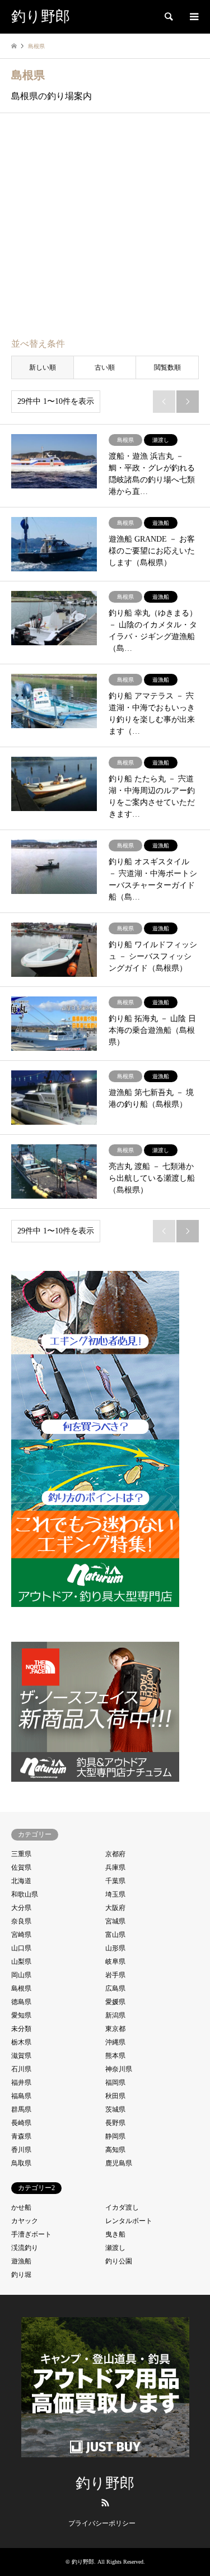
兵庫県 (115, 1867)
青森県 (21, 2136)
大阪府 (115, 1908)
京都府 (115, 1854)
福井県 (21, 2083)
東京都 (115, 2029)
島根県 (21, 1988)
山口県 (21, 1948)
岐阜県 (115, 1962)
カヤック (25, 2221)
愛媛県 (115, 2002)
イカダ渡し (122, 2207)
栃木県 (21, 2042)
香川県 (21, 2150)
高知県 (115, 2150)
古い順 (105, 367)
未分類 (21, 2029)
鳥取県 (21, 2163)
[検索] (168, 17)
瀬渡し (115, 2248)
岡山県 (21, 1975)
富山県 (115, 1935)
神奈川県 (119, 2069)
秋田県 (115, 2096)
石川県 (21, 2069)
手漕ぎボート (31, 2234)
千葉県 (115, 1881)
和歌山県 (25, 1894)
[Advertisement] (105, 227)
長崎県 (21, 2123)
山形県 (115, 1948)
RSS (105, 2503)
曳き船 (115, 2234)
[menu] (193, 17)
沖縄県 (115, 2042)
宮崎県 (21, 1935)
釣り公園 (119, 2261)
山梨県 (21, 1962)
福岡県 (115, 2083)
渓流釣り (25, 2248)
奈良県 (21, 1921)
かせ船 (21, 2207)
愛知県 (21, 2015)
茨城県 (115, 2109)
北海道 (21, 1881)
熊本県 (115, 2056)
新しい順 (43, 367)
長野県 (115, 2123)
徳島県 (21, 2002)
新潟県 (115, 2015)
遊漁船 (21, 2261)
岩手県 (115, 1975)
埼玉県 (115, 1894)
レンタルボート (129, 2221)
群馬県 (21, 2109)
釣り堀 (21, 2275)
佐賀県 (21, 1867)
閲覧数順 (167, 367)
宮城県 (115, 1921)
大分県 (21, 1908)
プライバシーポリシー (102, 2523)
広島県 (115, 1988)
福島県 (21, 2096)
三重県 (21, 1854)
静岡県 (115, 2136)
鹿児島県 (119, 2163)
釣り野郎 (105, 2483)
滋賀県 (21, 2056)
